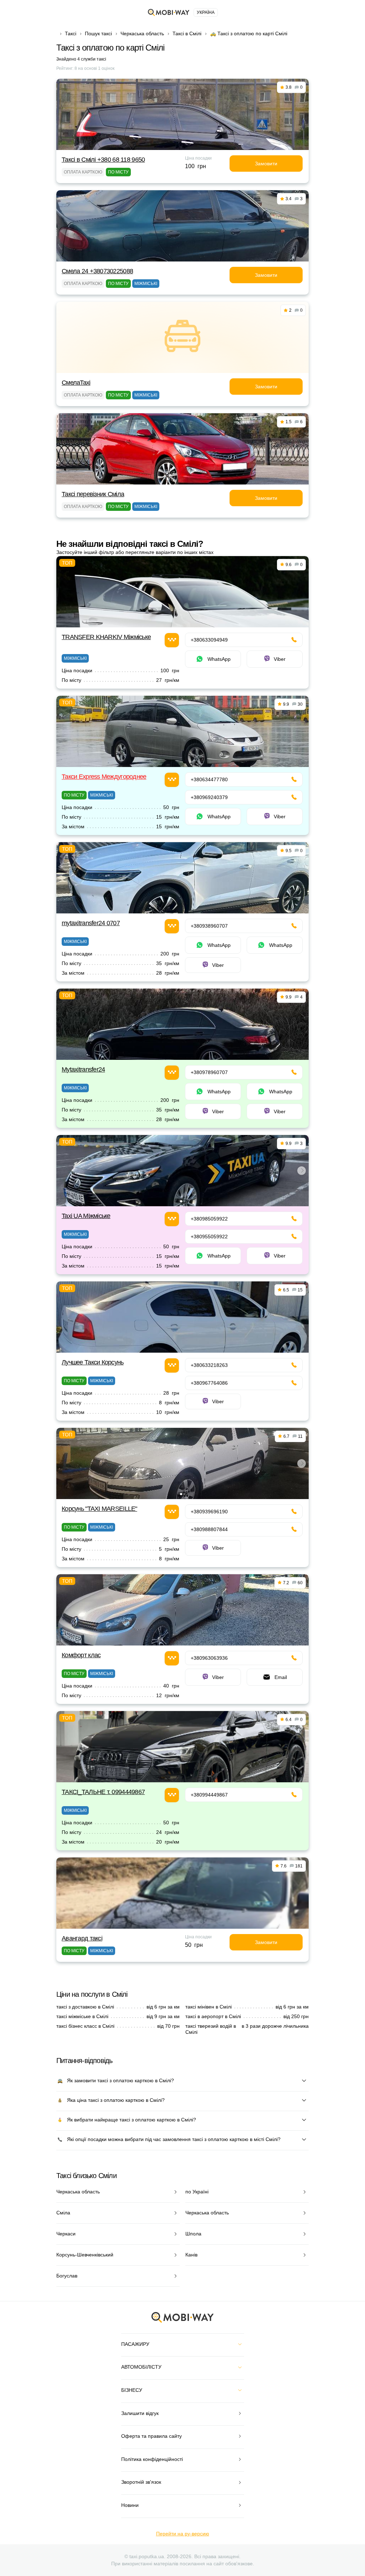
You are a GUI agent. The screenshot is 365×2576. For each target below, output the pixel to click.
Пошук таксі (98, 33)
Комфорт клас (81, 1655)
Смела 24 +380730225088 (97, 271)
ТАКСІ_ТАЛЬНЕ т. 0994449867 (103, 1792)
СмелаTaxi (76, 383)
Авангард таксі (82, 1938)
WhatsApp (219, 659)
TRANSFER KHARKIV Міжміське (106, 637)
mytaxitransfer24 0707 (91, 923)
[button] (181, 1201)
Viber (280, 659)
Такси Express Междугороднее (104, 777)
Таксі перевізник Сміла (93, 494)
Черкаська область (142, 33)
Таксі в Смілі (187, 33)
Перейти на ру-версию (183, 2534)
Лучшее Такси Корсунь (93, 1362)
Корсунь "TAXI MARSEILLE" (99, 1509)
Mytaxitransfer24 (83, 1069)
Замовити (266, 164)
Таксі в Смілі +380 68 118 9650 (103, 160)
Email (281, 1677)
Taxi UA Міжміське (86, 1216)
